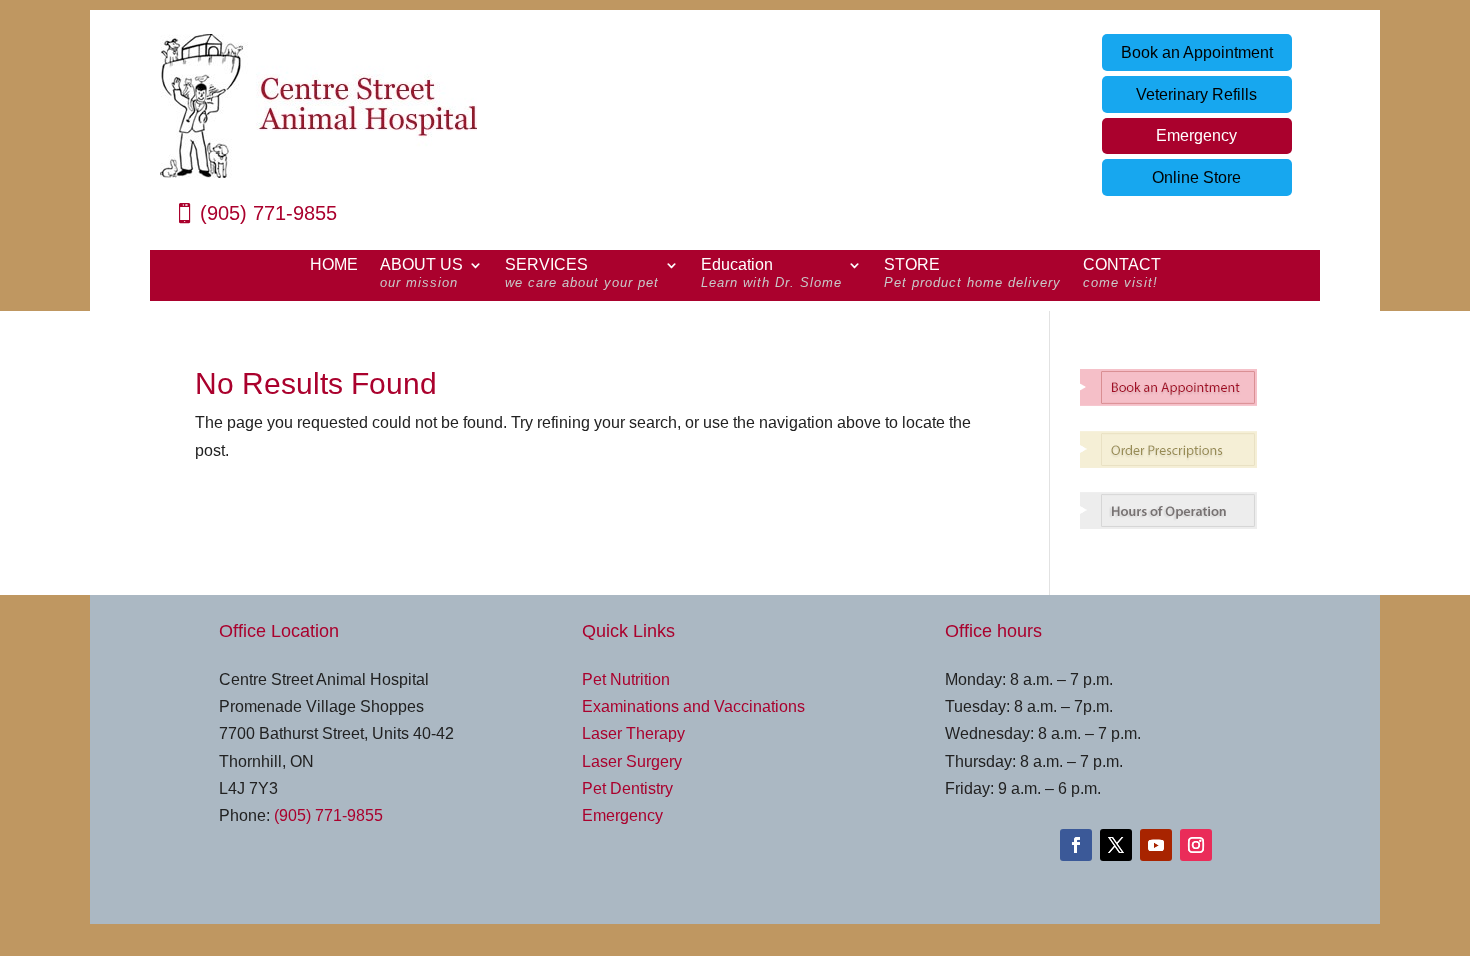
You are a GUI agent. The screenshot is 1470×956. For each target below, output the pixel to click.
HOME (334, 265)
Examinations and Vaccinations (693, 706)
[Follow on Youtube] (1156, 845)
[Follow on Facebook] (1076, 845)
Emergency (1196, 135)
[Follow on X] (1116, 845)
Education (771, 274)
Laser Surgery (632, 761)
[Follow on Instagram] (1196, 845)
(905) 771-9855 (268, 213)
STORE (972, 274)
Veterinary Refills (1196, 94)
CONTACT (1122, 274)
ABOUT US (421, 274)
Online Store (1196, 177)
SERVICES (582, 274)
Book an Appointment (1197, 52)
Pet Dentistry (627, 788)
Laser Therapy (633, 733)
